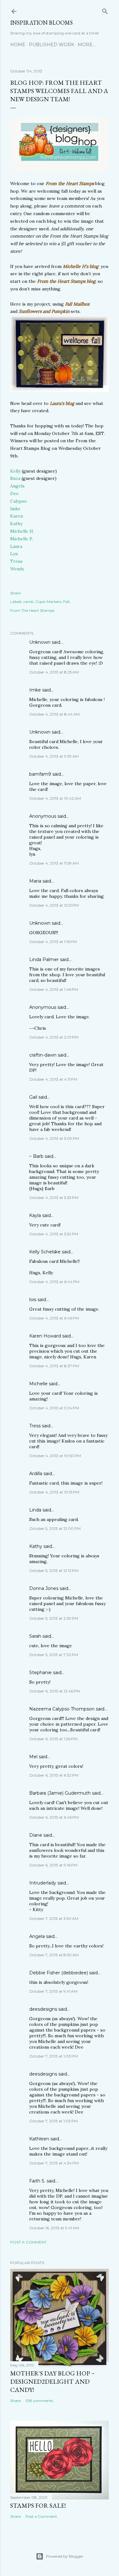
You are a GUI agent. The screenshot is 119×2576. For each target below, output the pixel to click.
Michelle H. (22, 531)
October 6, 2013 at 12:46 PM (55, 1691)
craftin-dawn (43, 1055)
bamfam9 (40, 774)
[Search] (105, 10)
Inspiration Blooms (41, 23)
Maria (35, 881)
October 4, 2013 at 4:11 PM (53, 1079)
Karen (17, 516)
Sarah (35, 1636)
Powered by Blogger (65, 2556)
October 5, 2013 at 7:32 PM (54, 1655)
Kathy (16, 524)
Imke (15, 509)
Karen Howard (45, 1336)
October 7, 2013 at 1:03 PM (53, 2056)
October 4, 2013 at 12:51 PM (54, 905)
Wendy (17, 569)
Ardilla (36, 1474)
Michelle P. (22, 539)
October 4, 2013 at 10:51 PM (54, 1492)
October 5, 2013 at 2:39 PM (54, 1618)
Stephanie (40, 1673)
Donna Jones (44, 1588)
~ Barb (36, 1156)
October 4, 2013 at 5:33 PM (54, 1198)
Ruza (15, 478)
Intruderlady (43, 1883)
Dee (14, 493)
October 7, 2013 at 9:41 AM (53, 1991)
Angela (17, 486)
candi (28, 602)
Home (18, 45)
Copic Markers (48, 602)
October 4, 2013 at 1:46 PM (54, 989)
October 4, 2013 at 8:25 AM (54, 672)
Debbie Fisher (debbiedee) (59, 1973)
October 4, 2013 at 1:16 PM (53, 942)
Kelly (15, 471)
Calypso (19, 501)
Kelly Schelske (45, 1252)
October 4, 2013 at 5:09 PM (54, 1138)
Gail (33, 1097)
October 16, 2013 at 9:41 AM (54, 2228)
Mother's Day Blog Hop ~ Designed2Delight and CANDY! (52, 2381)
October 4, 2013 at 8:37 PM (54, 1366)
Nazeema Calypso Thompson (62, 1709)
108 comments (39, 2401)
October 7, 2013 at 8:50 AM (54, 1955)
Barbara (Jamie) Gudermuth (60, 1793)
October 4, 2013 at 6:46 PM (54, 1318)
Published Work (52, 45)
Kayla (35, 1215)
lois (33, 1300)
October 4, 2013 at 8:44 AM (54, 714)
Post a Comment (28, 2242)
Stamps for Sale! (38, 2505)
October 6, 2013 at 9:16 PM (53, 1865)
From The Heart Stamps (32, 610)
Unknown (40, 642)
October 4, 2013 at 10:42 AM (55, 798)
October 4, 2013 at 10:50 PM (55, 1456)
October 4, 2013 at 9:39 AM (54, 756)
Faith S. (37, 2181)
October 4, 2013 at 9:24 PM (54, 1408)
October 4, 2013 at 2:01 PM (54, 1037)
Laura (16, 546)
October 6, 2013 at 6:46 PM (54, 1817)
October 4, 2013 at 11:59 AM (54, 863)
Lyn (14, 554)
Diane (36, 1835)
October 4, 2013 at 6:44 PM (54, 1282)
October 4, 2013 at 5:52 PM (54, 1234)
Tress (16, 561)
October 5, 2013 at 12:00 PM (55, 1528)
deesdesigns (43, 2009)
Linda (35, 1510)
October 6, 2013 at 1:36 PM (53, 1739)
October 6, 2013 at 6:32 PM (54, 1775)
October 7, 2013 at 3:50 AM (54, 1918)
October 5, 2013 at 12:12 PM (54, 1570)
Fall (66, 602)
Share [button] (15, 593)
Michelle (38, 1384)
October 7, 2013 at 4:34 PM (54, 2163)
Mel (33, 1757)
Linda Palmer (44, 959)
